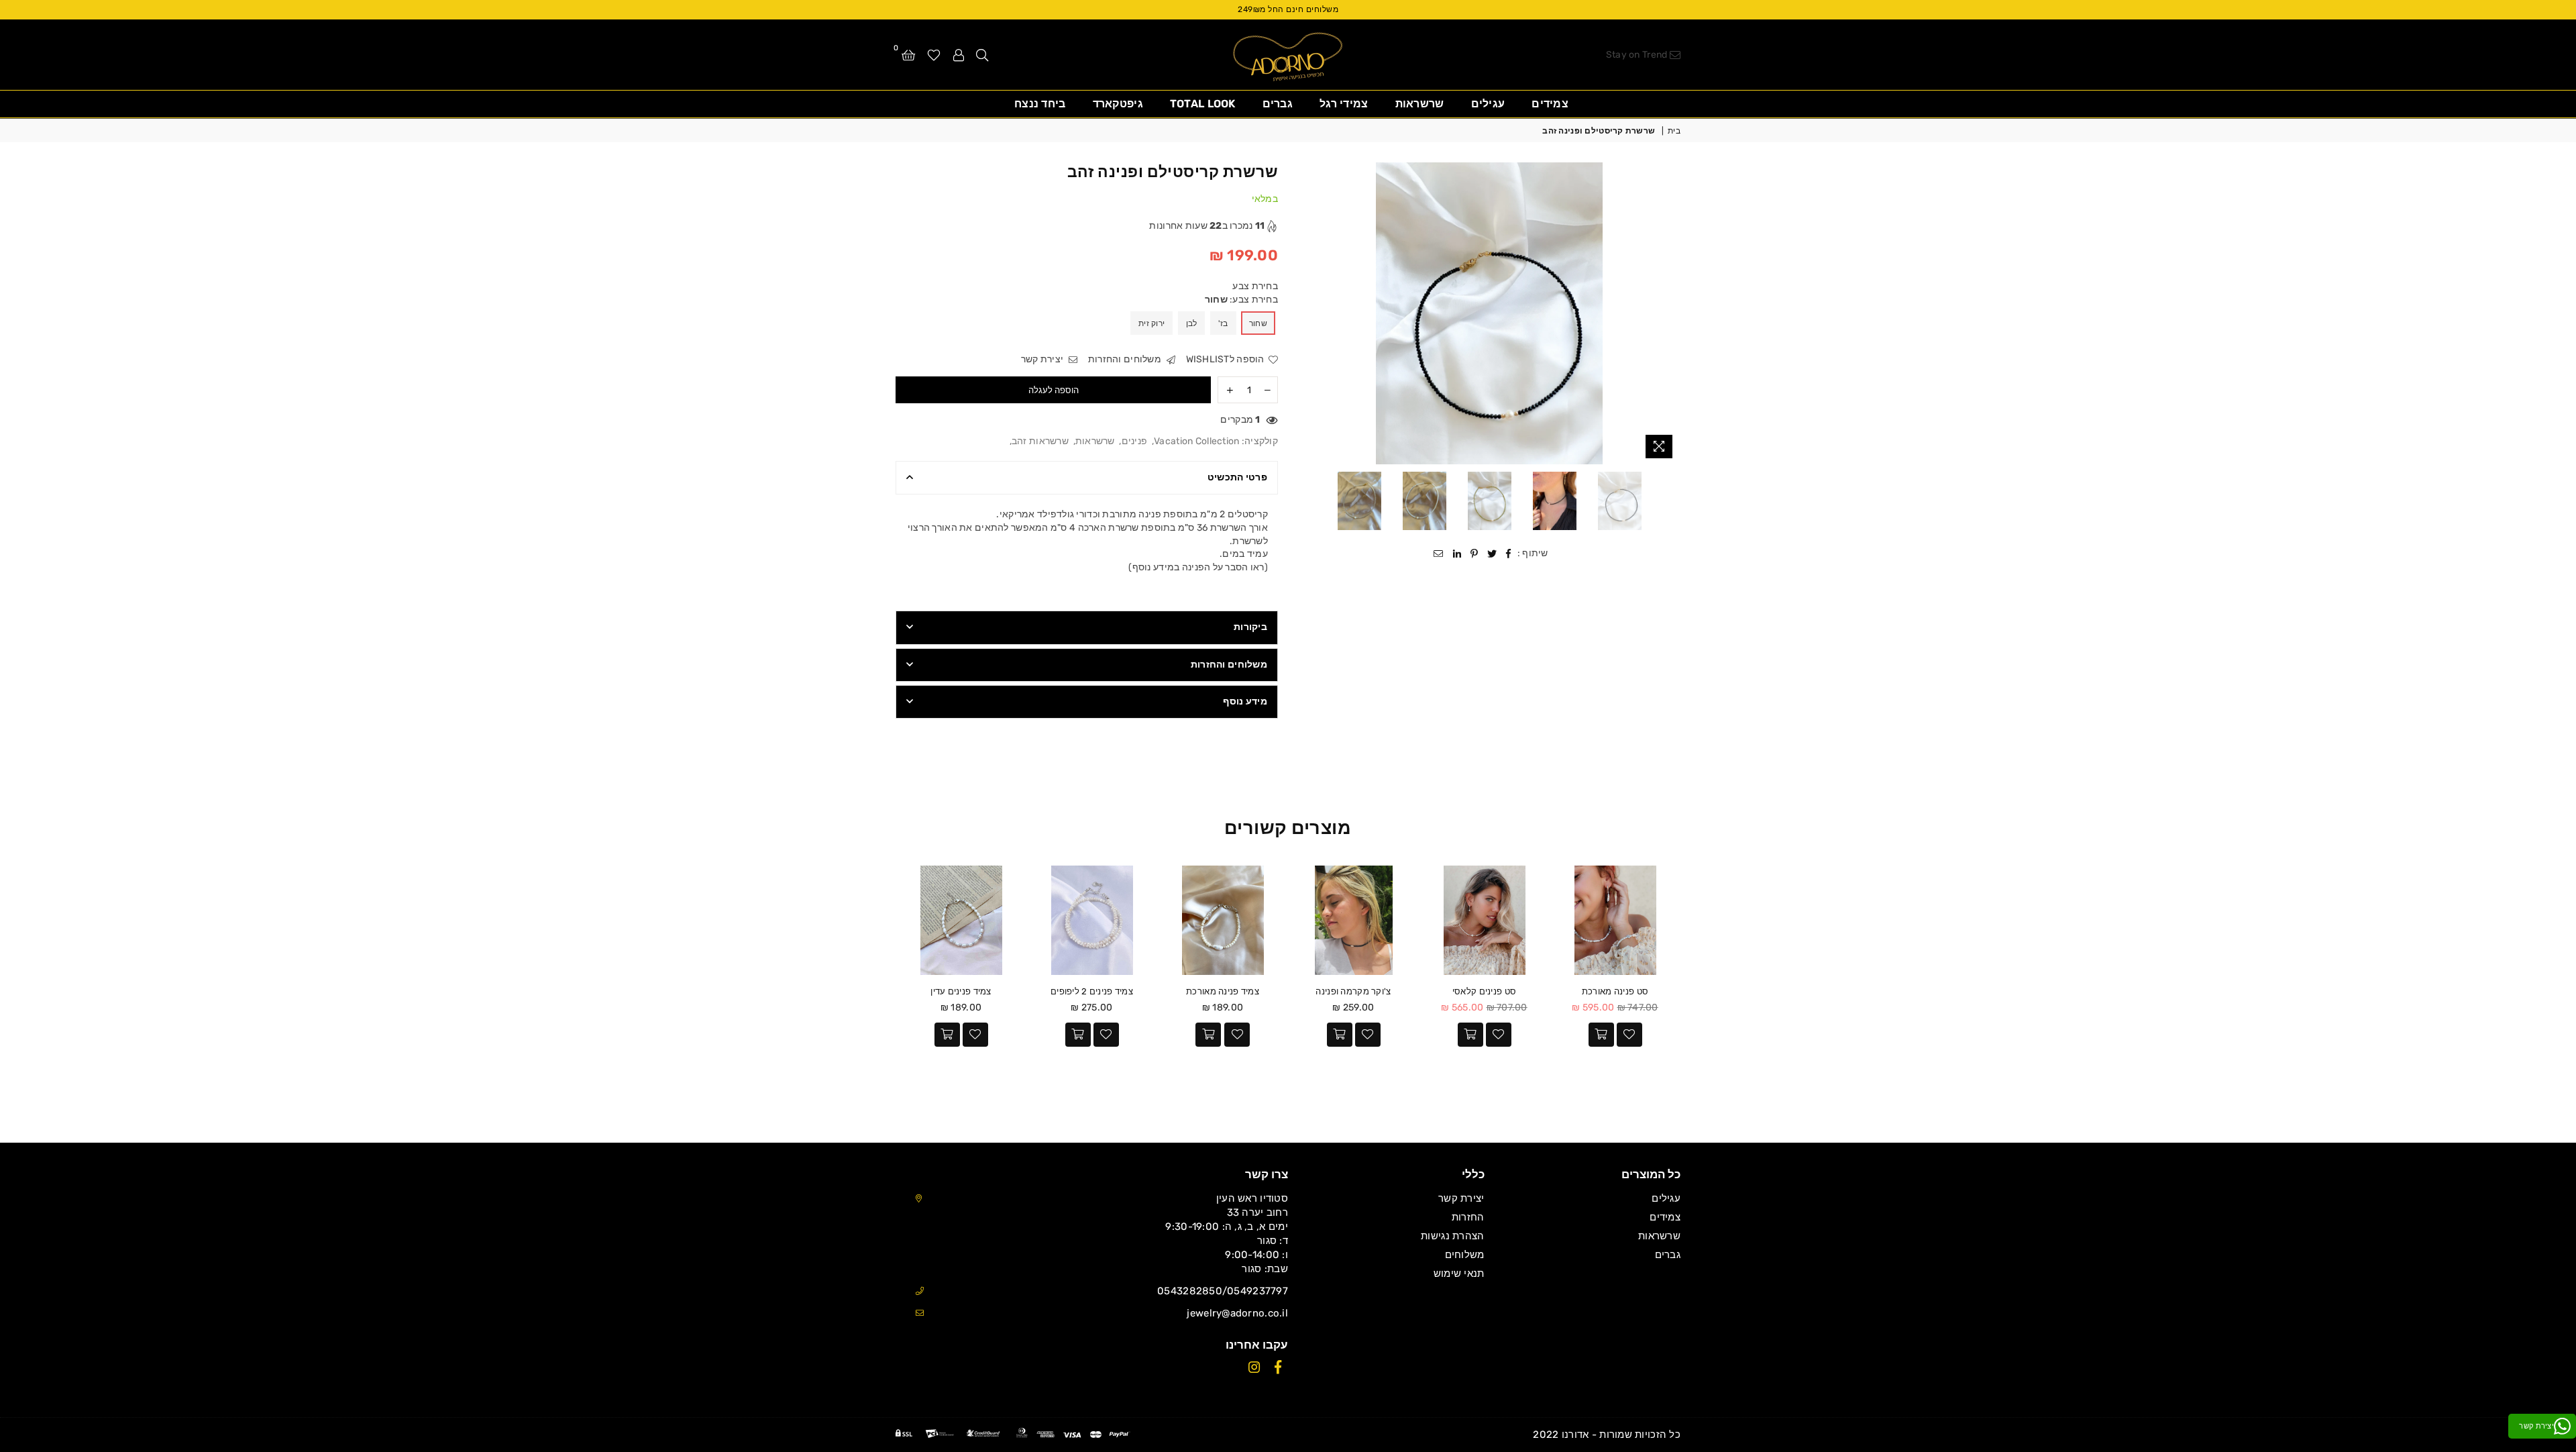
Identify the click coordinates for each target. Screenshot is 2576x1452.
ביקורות (1250, 627)
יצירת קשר (1043, 359)
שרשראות (1420, 104)
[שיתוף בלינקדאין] (1457, 554)
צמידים (1550, 104)
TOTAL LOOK (1203, 104)
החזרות (1468, 1217)
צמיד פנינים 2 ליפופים (1092, 991)
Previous (1669, 314)
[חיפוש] (982, 54)
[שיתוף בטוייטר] (1492, 554)
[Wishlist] (934, 54)
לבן (1192, 323)
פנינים (1135, 441)
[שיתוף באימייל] (1439, 554)
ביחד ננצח (1040, 104)
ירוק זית (1151, 323)
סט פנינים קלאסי (1484, 991)
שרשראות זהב (1040, 441)
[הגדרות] (959, 54)
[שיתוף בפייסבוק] (1509, 554)
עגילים (1488, 104)
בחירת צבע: (1241, 300)
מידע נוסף (1245, 702)
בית (1674, 131)
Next (1310, 314)
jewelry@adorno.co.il (1237, 1313)
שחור (1258, 323)
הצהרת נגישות (1452, 1236)
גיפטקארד (1118, 104)
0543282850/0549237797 (1223, 1291)
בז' (1223, 323)
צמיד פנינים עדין (961, 991)
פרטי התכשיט (1237, 477)
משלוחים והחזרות (1126, 359)
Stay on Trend (1638, 55)
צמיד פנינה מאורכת (1223, 991)
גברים (1278, 104)
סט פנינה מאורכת (1615, 991)
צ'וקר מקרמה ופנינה (1353, 991)
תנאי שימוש (1459, 1274)
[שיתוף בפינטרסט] (1474, 554)
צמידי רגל (1344, 104)
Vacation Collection (1196, 441)
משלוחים (1465, 1255)
